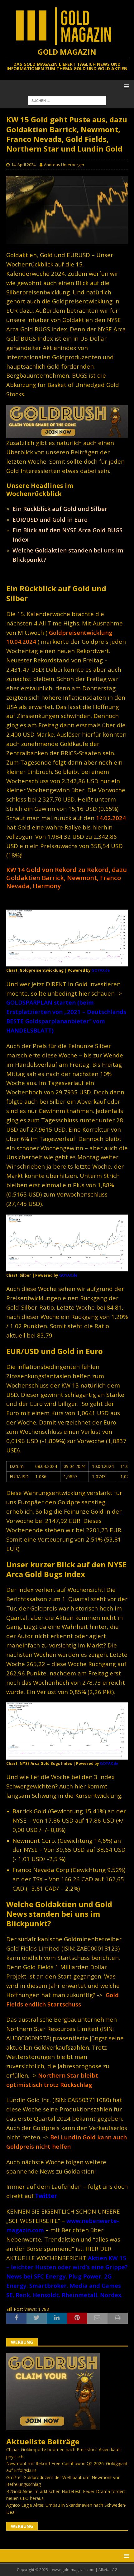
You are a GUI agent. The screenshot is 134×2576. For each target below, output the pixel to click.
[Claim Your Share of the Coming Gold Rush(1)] (67, 435)
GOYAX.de (101, 970)
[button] (125, 86)
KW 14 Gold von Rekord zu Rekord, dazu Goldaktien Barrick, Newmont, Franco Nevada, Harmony (67, 878)
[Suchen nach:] (67, 100)
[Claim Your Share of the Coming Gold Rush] (53, 2427)
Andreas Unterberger (64, 165)
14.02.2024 (111, 818)
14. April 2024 (23, 165)
